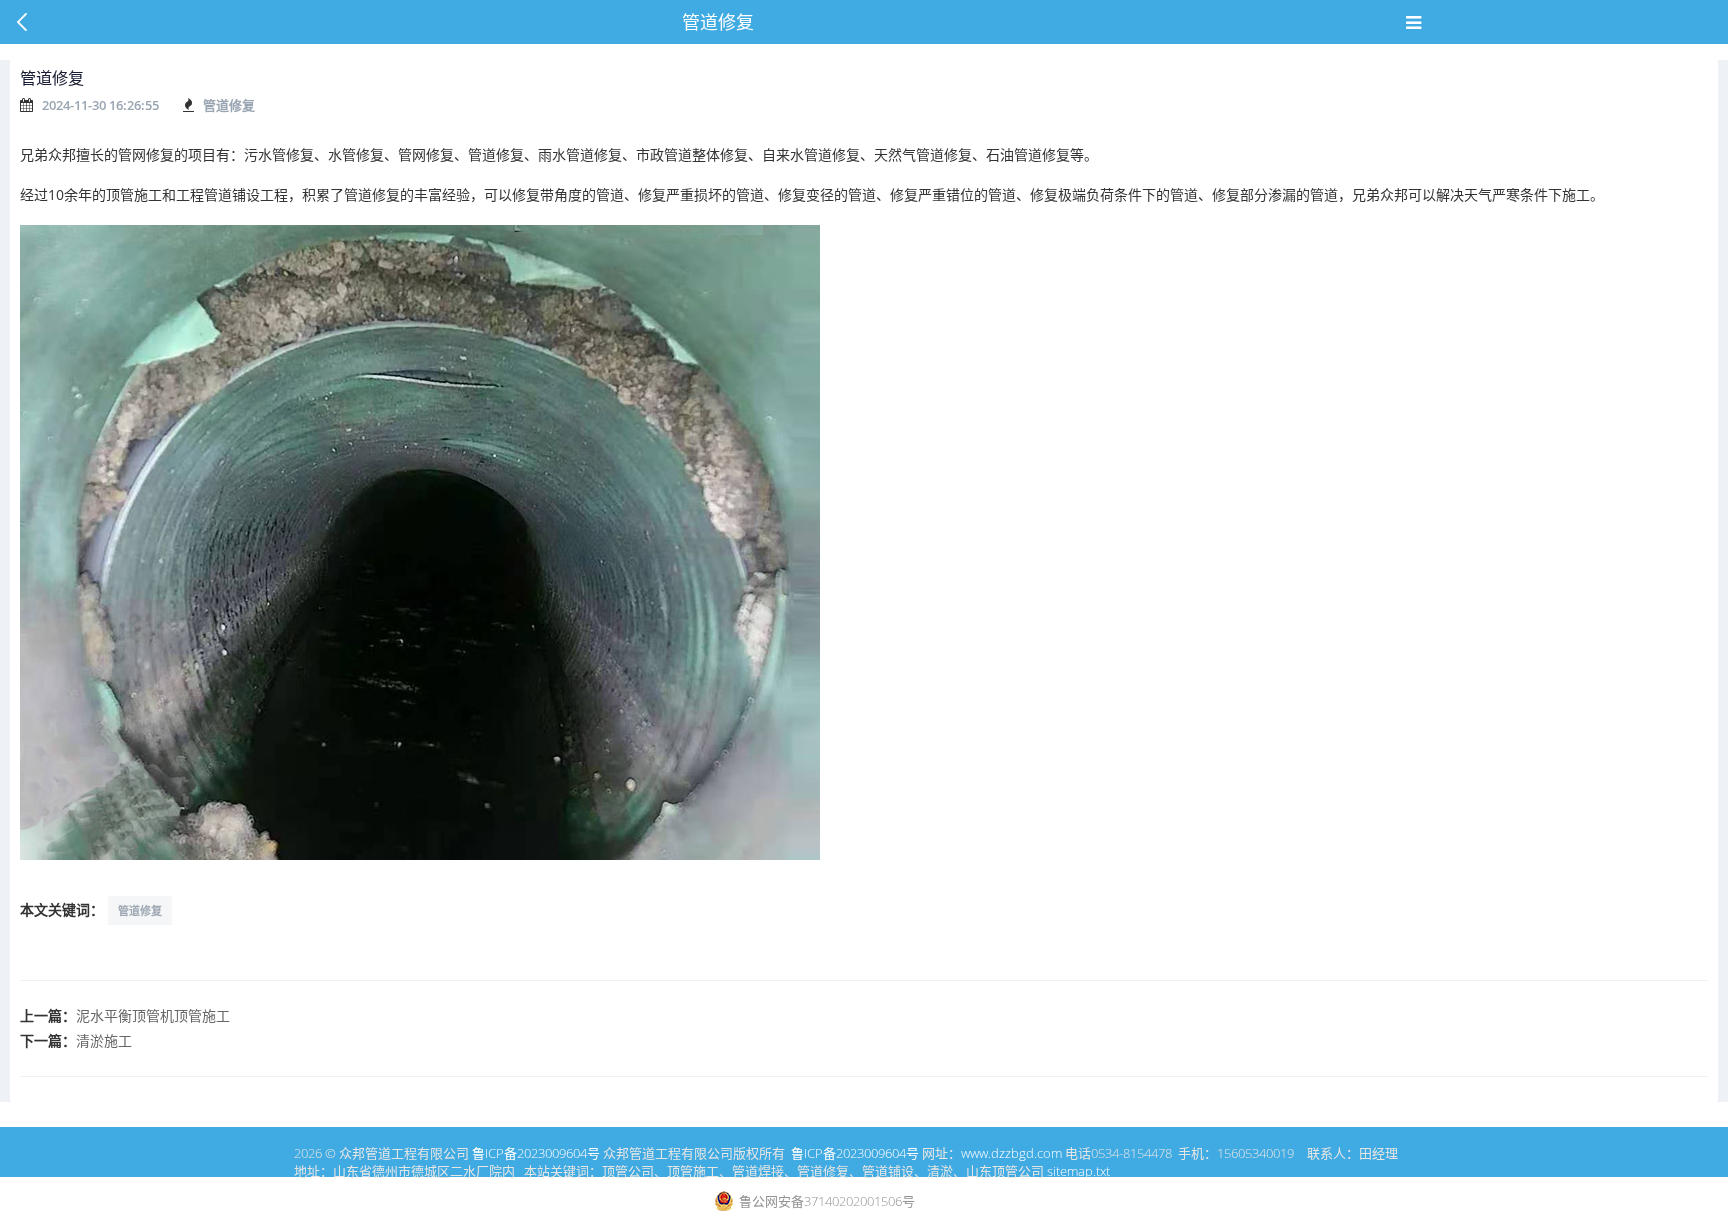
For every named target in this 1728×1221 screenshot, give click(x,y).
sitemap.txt (1078, 1171)
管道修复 (229, 105)
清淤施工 (104, 1040)
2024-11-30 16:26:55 (100, 105)
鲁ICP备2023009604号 (536, 1153)
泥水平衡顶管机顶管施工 (153, 1015)
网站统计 (941, 1201)
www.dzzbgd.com (1011, 1153)
